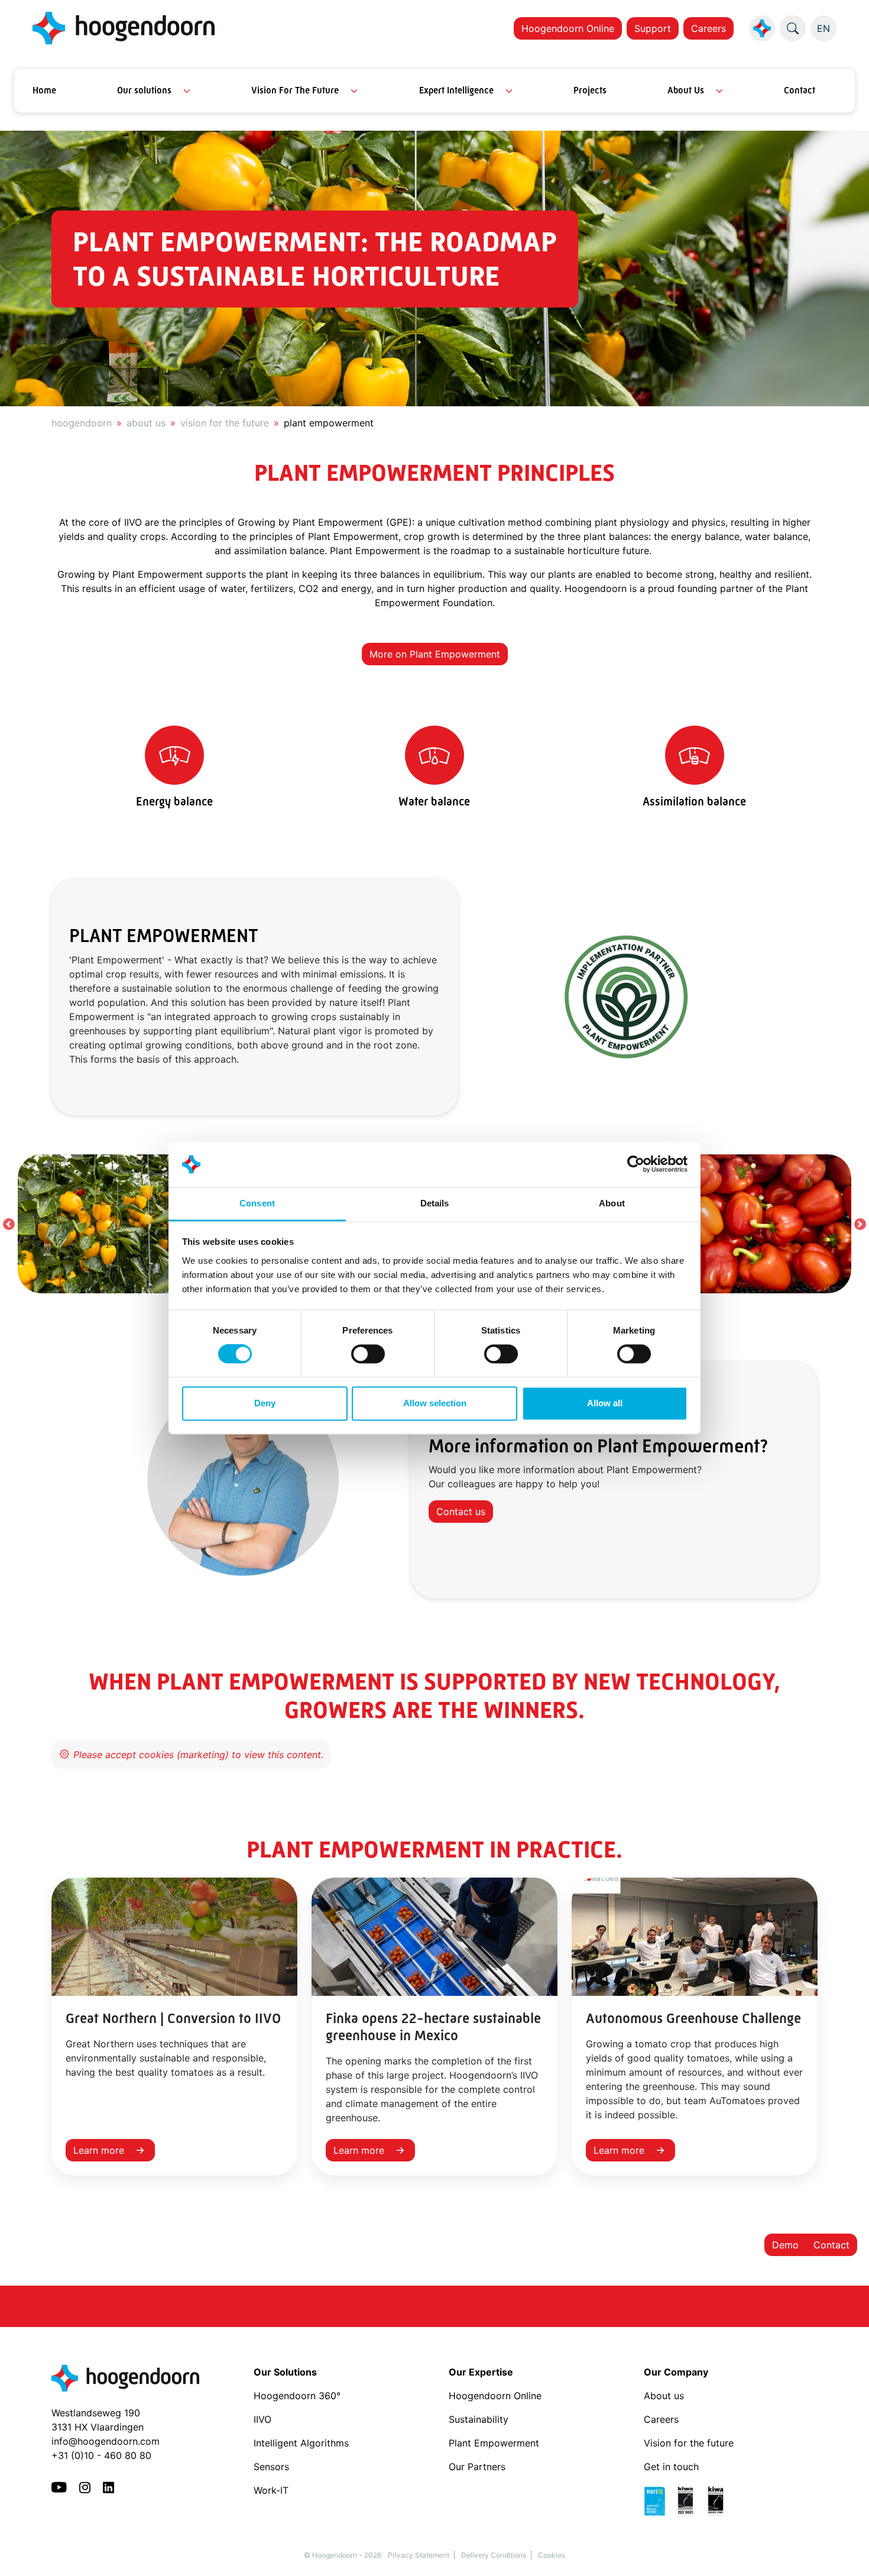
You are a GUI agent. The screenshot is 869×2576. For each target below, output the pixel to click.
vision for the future (225, 423)
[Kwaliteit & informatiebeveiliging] (690, 2500)
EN (823, 28)
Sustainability (479, 2419)
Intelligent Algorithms (301, 2443)
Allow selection (435, 1403)
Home (44, 90)
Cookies (552, 2555)
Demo (785, 2245)
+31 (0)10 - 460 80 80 (101, 2455)
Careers (709, 28)
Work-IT (271, 2490)
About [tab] (612, 1203)
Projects (590, 90)
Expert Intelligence (456, 90)
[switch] (368, 1354)
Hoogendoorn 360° (297, 2396)
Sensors (271, 2467)
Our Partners (477, 2467)
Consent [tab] (257, 1203)
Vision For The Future (295, 90)
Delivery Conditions (494, 2555)
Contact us (461, 1512)
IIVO (262, 2419)
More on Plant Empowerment (435, 654)
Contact (800, 90)
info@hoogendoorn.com (106, 2441)
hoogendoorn (82, 423)
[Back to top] (845, 2552)
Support (653, 28)
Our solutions (144, 90)
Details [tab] (435, 1203)
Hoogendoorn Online (568, 28)
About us (665, 2396)
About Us (686, 90)
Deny (265, 1403)
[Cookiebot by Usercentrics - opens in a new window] (636, 1164)
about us (146, 423)
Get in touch (671, 2467)
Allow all (605, 1403)
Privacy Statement (419, 2555)
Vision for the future (689, 2443)
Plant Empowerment (495, 2443)
